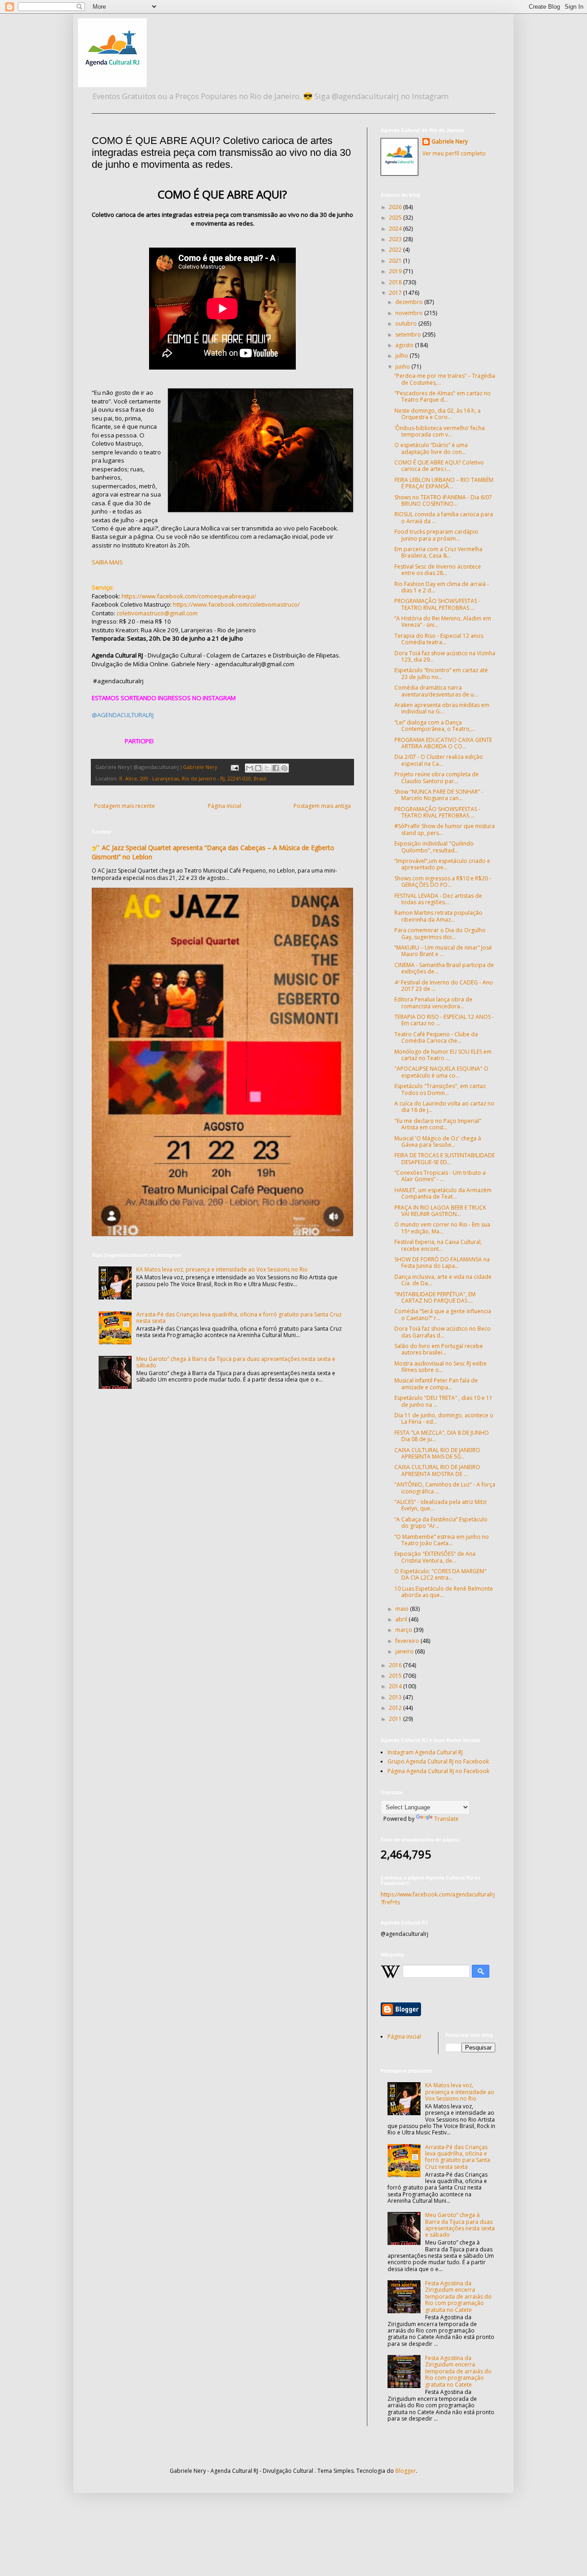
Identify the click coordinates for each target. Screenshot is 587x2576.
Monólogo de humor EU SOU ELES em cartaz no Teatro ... (443, 1055)
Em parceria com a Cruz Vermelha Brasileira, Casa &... (438, 552)
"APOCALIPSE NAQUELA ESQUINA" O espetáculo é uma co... (441, 1072)
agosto (405, 345)
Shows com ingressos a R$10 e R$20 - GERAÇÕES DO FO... (443, 882)
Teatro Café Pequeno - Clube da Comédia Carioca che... (436, 1037)
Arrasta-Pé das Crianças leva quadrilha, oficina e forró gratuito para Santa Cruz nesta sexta (239, 1318)
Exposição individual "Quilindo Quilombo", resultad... (434, 847)
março (404, 1630)
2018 (396, 282)
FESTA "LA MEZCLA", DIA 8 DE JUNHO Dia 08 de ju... (442, 1436)
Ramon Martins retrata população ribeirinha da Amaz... (438, 916)
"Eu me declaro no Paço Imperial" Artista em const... (438, 1124)
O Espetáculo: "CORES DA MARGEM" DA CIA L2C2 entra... (440, 1574)
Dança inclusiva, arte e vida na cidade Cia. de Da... (443, 1280)
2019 (396, 271)
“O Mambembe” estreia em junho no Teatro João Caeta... (442, 1540)
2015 (396, 1676)
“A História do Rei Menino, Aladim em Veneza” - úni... (443, 622)
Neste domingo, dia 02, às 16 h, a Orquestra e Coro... (437, 414)
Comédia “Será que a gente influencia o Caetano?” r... (443, 1314)
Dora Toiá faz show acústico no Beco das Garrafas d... (443, 1332)
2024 (396, 229)
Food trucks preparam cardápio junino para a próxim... (436, 535)
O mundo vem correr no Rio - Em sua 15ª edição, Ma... (442, 1228)
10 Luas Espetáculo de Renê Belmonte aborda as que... (444, 1592)
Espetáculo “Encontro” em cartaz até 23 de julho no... (441, 673)
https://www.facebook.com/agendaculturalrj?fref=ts (438, 1898)
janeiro (405, 1651)
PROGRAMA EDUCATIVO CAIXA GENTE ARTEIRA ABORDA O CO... (443, 743)
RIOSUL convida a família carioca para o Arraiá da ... (444, 517)
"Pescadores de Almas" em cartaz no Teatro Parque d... (443, 396)
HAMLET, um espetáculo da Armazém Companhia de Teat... (443, 1193)
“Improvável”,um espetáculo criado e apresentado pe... (442, 864)
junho (403, 367)
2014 (396, 1686)
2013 (396, 1697)
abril (402, 1619)
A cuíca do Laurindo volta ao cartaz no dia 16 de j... (444, 1107)
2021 (396, 261)
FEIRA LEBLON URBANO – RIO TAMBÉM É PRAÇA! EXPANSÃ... (444, 483)
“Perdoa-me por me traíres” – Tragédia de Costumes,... (445, 379)
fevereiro (408, 1641)
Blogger (406, 2471)
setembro (409, 334)
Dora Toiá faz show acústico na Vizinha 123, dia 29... (445, 656)
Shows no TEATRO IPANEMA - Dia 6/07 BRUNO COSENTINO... (443, 500)
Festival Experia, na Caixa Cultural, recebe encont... (438, 1245)
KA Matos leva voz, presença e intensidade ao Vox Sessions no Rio (222, 1269)
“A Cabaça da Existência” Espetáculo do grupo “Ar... (441, 1523)
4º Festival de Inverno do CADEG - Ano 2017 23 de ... (444, 986)
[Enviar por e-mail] (249, 768)
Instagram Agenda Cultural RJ (425, 1752)
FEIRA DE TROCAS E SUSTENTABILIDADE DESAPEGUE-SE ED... (445, 1158)
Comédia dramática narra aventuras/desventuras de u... (436, 691)
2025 (396, 218)
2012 (396, 1708)
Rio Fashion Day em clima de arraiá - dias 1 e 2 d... (442, 587)
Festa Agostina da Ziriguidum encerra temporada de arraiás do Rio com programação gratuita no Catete (458, 2297)
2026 (396, 207)
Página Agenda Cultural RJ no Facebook (438, 1771)
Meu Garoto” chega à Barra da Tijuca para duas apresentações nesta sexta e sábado (236, 1362)
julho (402, 356)
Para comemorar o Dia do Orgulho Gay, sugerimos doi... (440, 933)
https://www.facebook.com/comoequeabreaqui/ (189, 596)
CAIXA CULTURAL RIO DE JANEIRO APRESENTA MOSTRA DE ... (437, 1470)
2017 (396, 293)
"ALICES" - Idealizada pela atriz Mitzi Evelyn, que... (440, 1505)
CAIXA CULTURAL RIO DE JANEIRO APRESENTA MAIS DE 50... (437, 1453)
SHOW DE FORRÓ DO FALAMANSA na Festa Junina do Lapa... (442, 1263)
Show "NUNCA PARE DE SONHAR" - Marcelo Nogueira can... (439, 795)
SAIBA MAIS (107, 562)
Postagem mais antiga (322, 806)
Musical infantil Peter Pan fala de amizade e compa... (436, 1384)
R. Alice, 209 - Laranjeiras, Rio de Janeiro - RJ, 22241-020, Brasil (193, 778)
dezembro (410, 302)
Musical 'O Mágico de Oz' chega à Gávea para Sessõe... (438, 1142)
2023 (396, 239)
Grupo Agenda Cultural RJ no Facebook (438, 1761)
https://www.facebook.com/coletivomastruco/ (236, 604)
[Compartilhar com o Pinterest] (284, 768)
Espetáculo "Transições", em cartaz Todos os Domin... (440, 1089)
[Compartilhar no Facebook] (276, 768)
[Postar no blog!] (258, 768)
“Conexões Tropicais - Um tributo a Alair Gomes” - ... (440, 1176)
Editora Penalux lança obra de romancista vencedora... (433, 1003)
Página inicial (224, 806)
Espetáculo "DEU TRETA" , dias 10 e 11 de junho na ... (443, 1401)
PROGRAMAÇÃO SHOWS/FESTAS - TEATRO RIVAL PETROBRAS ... (437, 604)
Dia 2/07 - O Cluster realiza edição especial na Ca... (439, 760)
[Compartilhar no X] (267, 768)
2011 (396, 1719)
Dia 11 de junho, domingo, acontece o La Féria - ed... (444, 1418)
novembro (410, 313)
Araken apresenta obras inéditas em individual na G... (442, 708)
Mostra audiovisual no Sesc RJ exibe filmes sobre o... (440, 1367)
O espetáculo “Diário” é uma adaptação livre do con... (431, 448)
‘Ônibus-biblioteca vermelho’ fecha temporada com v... (440, 431)
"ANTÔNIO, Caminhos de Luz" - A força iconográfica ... (445, 1488)
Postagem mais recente (125, 806)
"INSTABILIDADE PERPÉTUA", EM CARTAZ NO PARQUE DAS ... (435, 1297)
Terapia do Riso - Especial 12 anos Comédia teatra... (439, 639)
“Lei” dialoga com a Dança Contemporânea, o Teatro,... (435, 726)
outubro (407, 323)
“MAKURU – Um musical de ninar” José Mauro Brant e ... (443, 951)
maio (403, 1609)
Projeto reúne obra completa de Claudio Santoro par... (437, 777)
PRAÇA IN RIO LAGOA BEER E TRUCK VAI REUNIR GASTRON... (440, 1211)
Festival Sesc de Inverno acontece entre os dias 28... (438, 570)
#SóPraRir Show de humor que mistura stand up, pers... (445, 829)
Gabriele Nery (450, 142)
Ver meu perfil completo (454, 153)
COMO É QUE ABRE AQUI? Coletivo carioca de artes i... (439, 466)
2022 (396, 250)
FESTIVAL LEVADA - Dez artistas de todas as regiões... (438, 899)
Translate (446, 1819)
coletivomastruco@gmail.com (157, 613)
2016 (396, 1665)
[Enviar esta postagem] (234, 767)
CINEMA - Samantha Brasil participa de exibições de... (444, 968)
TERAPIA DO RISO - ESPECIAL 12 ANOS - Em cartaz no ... (444, 1020)
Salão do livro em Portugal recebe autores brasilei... (439, 1349)
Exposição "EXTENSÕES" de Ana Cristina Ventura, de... (435, 1557)
